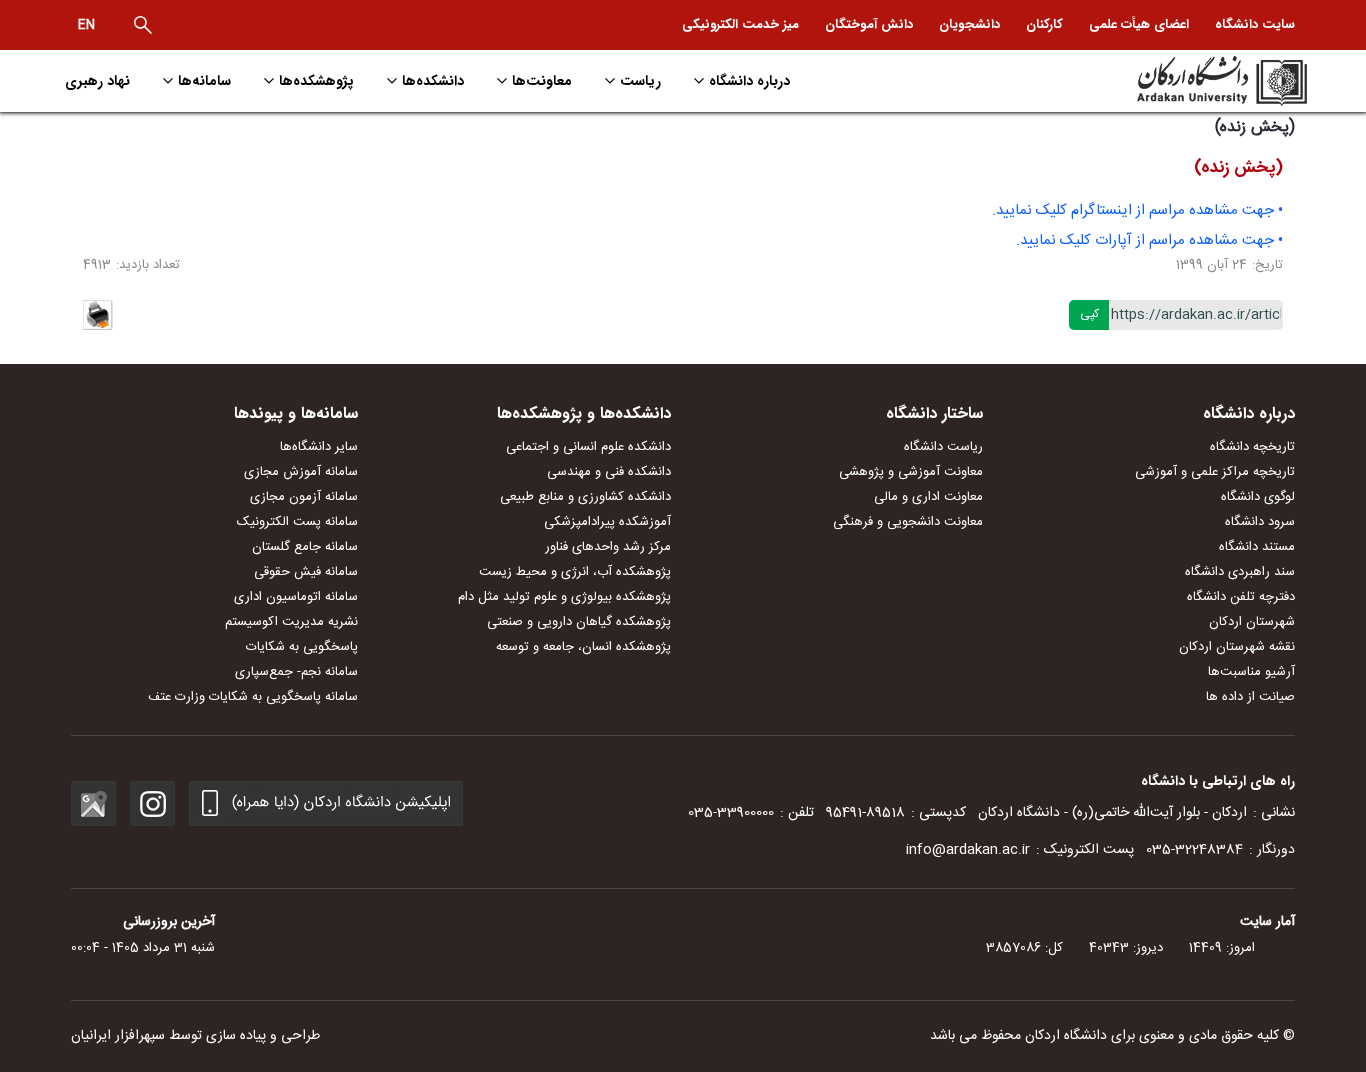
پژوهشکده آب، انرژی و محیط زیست (575, 572)
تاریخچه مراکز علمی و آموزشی (1215, 472)
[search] (143, 25)
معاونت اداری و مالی (928, 497)
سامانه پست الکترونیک (297, 522)
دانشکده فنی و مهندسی (609, 472)
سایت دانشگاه (1255, 24)
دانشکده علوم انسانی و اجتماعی (588, 447)
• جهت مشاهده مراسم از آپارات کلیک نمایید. (1149, 240)
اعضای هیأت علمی (1139, 24)
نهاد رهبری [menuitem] (97, 81)
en (86, 25)
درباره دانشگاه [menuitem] (749, 81)
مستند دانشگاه (1257, 547)
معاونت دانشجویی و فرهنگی (908, 522)
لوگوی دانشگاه (1258, 497)
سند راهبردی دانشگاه (1240, 572)
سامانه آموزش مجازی (301, 472)
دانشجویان (969, 24)
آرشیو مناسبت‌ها (1251, 672)
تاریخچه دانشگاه (1252, 447)
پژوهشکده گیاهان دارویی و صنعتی (579, 622)
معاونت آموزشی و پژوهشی (911, 472)
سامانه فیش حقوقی (306, 572)
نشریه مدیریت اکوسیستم (291, 622)
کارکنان (1044, 24)
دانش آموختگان (869, 24)
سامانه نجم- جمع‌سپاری (296, 672)
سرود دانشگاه (1260, 522)
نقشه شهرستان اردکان (1237, 647)
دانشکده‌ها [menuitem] (433, 81)
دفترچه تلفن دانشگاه (1241, 597)
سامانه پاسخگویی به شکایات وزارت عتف (253, 697)
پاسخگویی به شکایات (302, 647)
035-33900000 (731, 813)
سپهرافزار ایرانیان (118, 1036)
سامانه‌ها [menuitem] (204, 81)
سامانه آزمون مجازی (304, 497)
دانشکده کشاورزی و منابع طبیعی (585, 497)
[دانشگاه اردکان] (1159, 81)
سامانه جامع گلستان (305, 547)
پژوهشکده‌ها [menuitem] (316, 81)
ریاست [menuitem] (640, 81)
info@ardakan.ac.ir (968, 850)
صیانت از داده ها (1250, 697)
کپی (1089, 314)
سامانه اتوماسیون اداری (296, 597)
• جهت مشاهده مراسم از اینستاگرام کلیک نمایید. (1137, 210)
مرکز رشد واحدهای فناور (608, 547)
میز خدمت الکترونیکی (740, 24)
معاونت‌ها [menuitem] (542, 81)
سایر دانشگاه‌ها (319, 447)
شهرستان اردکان (1252, 622)
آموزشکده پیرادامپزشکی (607, 522)
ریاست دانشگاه (943, 447)
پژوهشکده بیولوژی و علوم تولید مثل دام (564, 597)
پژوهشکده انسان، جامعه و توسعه (583, 647)
